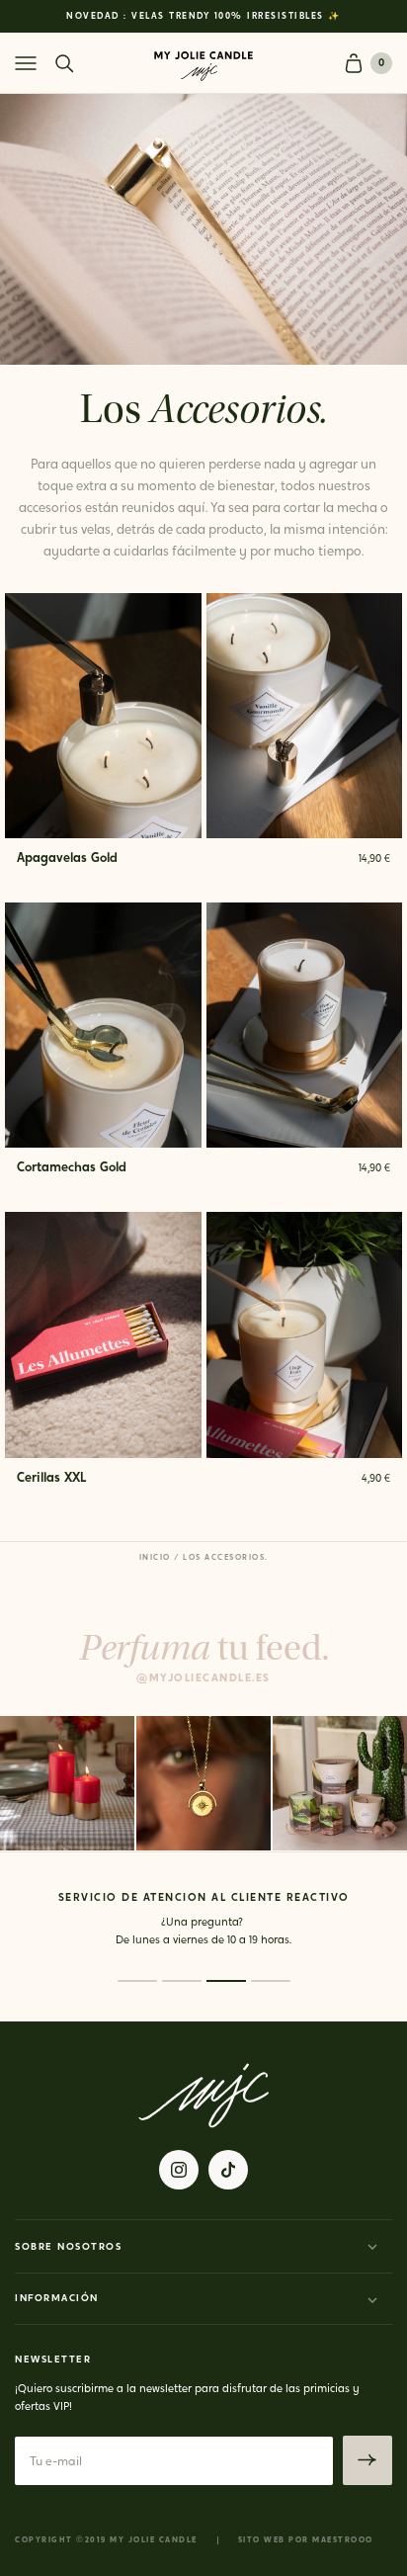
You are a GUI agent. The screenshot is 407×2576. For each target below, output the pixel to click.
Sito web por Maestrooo (306, 2540)
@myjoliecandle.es (203, 1679)
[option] (203, 16)
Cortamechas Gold (72, 1168)
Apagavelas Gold (67, 859)
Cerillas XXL (51, 1478)
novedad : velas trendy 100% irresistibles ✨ (203, 16)
